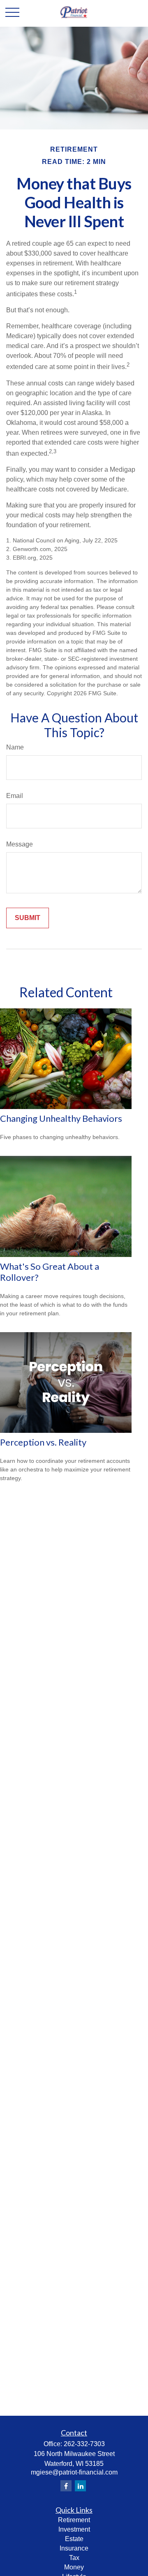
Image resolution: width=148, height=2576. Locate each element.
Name (15, 747)
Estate (74, 2539)
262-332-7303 (84, 2444)
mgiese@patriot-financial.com (74, 2472)
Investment (74, 2529)
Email (15, 796)
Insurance (74, 2548)
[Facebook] (66, 2486)
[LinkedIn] (80, 2486)
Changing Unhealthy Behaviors (61, 1118)
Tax (74, 2558)
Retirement (74, 2520)
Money (74, 2567)
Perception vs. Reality (43, 1442)
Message (20, 844)
